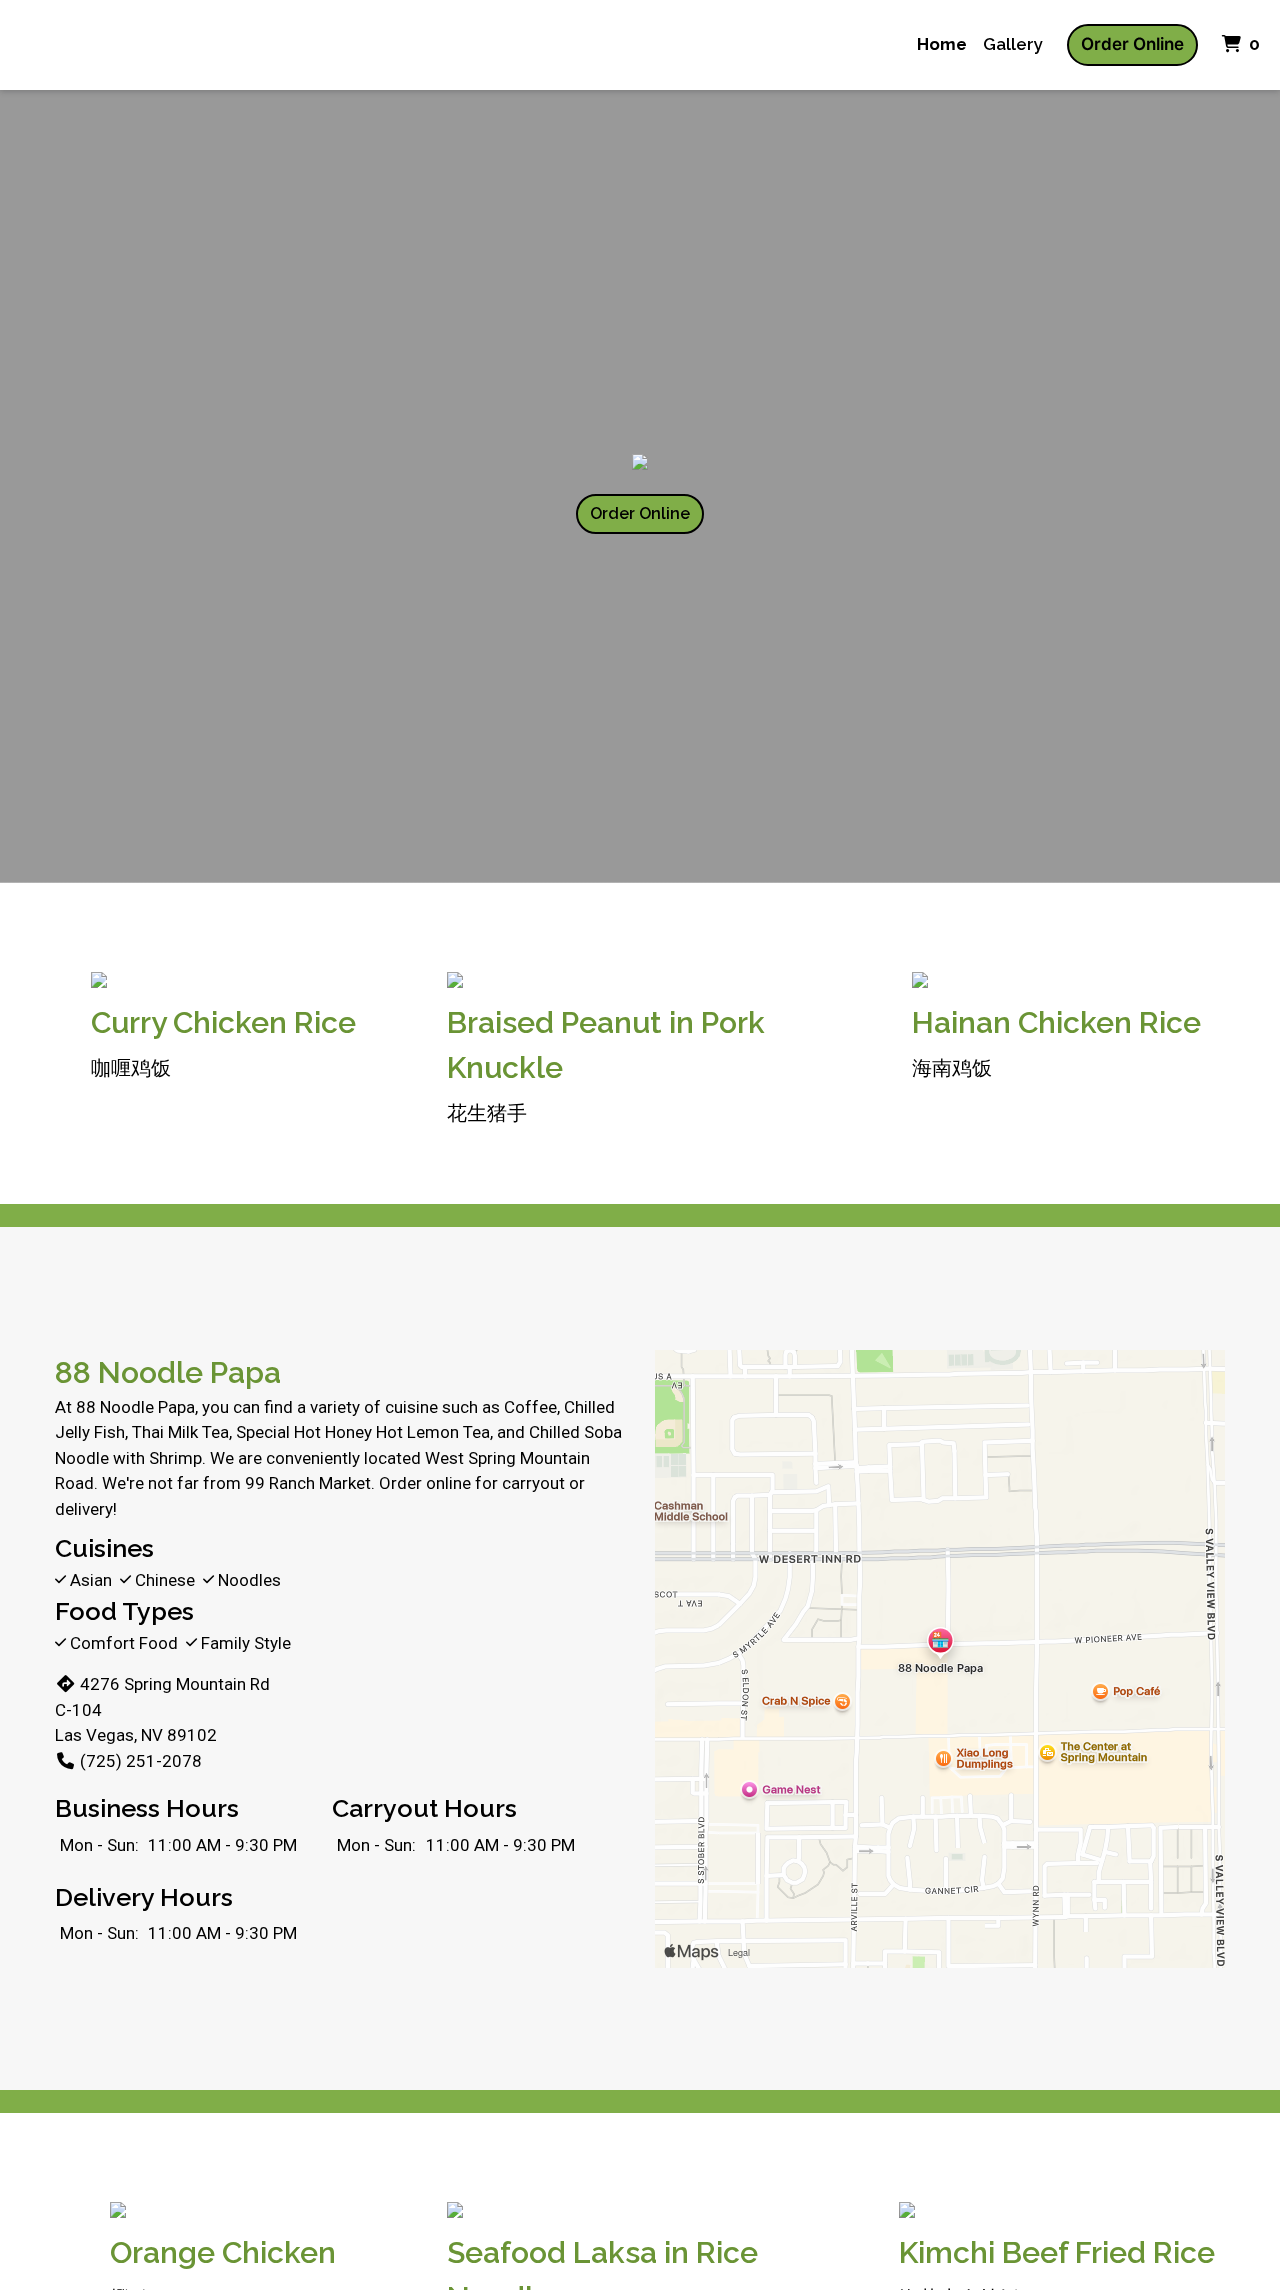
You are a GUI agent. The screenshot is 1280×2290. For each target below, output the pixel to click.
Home (942, 44)
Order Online (1132, 44)
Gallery (1013, 44)
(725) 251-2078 (141, 1761)
